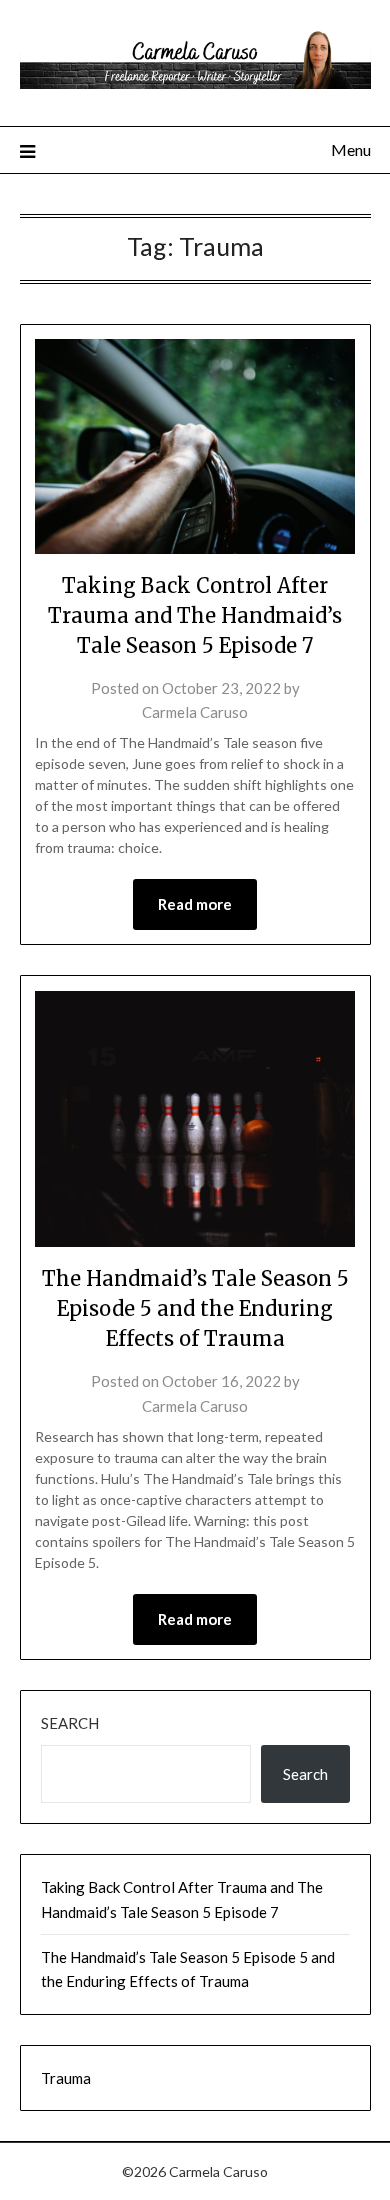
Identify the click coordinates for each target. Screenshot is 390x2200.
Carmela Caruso (195, 712)
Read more (195, 904)
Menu (351, 149)
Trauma (66, 2078)
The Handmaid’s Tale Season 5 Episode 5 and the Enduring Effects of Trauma (195, 1308)
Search (70, 1723)
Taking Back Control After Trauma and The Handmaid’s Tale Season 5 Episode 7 (195, 615)
